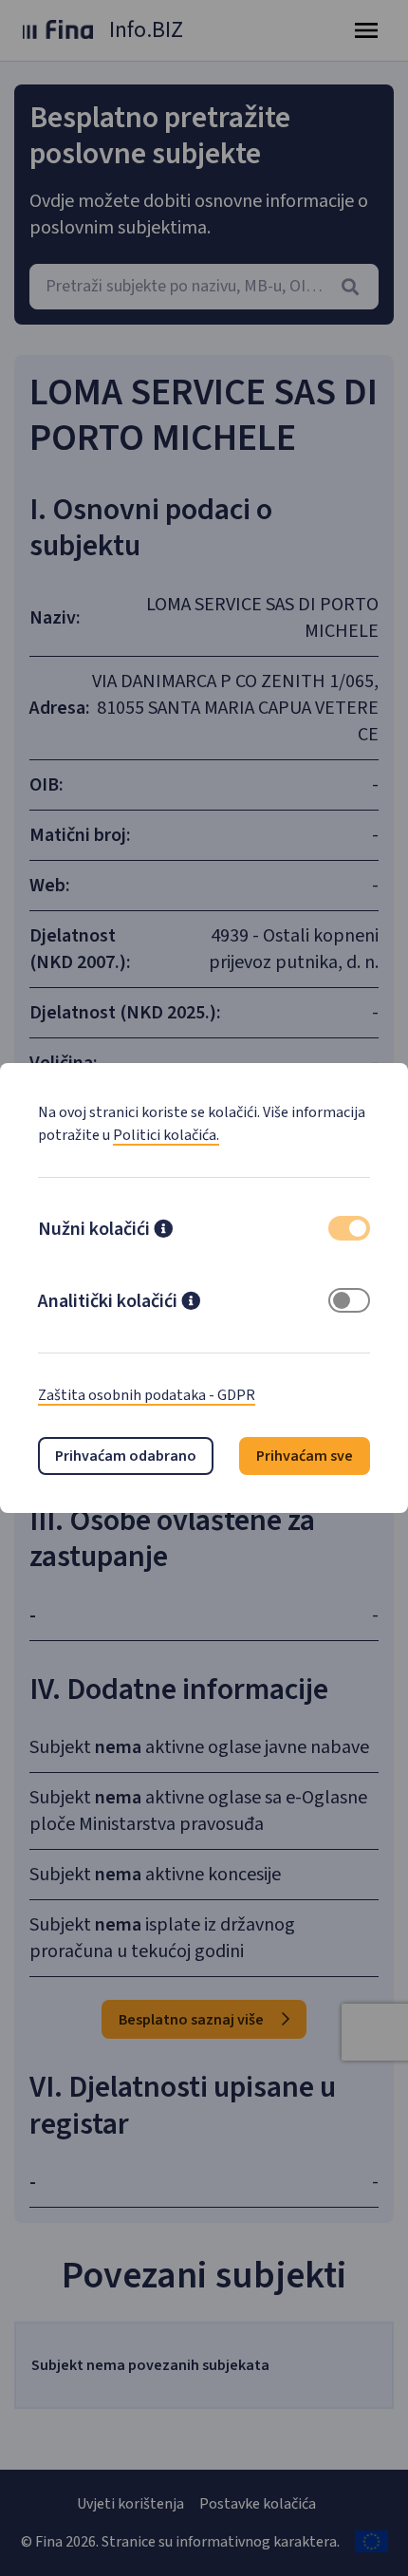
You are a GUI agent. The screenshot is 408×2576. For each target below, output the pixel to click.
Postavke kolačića (258, 2504)
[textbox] (204, 287)
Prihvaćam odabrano (126, 1456)
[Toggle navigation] (366, 30)
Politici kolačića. (166, 1135)
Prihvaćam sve (305, 1456)
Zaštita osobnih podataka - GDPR (147, 1395)
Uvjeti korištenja (130, 2504)
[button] (163, 1231)
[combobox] (204, 287)
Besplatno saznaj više (193, 2020)
